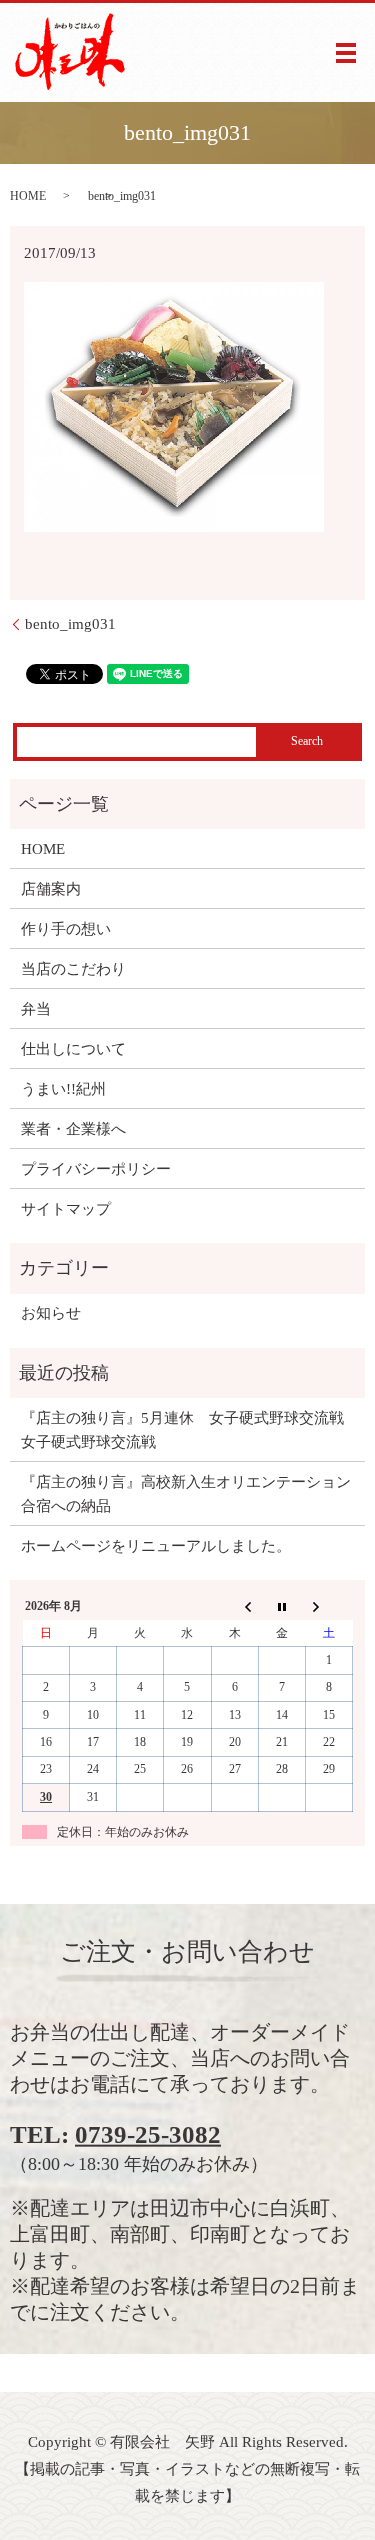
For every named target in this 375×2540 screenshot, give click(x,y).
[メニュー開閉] (346, 53)
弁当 (36, 1009)
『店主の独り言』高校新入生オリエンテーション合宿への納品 (186, 1494)
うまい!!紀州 (63, 1089)
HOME (28, 196)
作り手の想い (66, 929)
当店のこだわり (73, 969)
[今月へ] (281, 1607)
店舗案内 (51, 889)
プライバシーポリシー (96, 1169)
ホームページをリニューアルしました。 (156, 1546)
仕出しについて (73, 1049)
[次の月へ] (328, 1607)
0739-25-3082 (148, 2134)
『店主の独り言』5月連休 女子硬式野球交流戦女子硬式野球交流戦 (182, 1430)
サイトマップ (66, 1209)
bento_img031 (70, 624)
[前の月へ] (234, 1607)
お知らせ (51, 1313)
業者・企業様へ (73, 1129)
